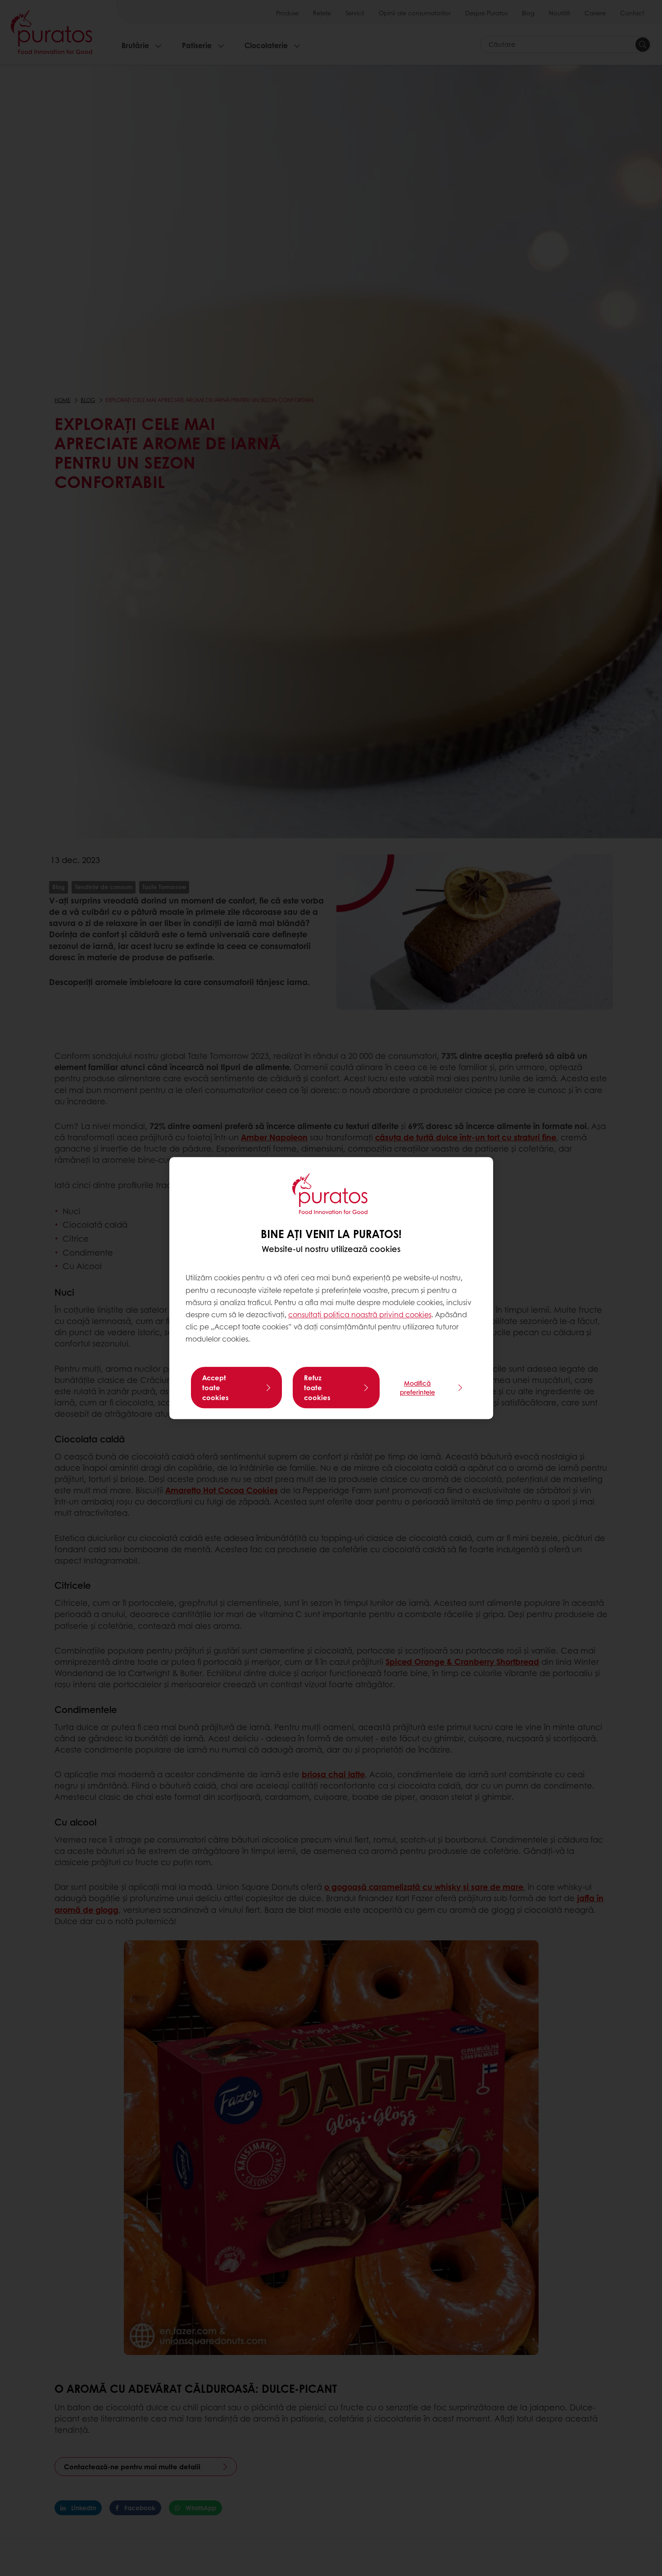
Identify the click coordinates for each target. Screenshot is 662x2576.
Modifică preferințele (417, 1387)
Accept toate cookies (215, 1387)
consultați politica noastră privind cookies (360, 1314)
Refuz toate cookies (317, 1387)
